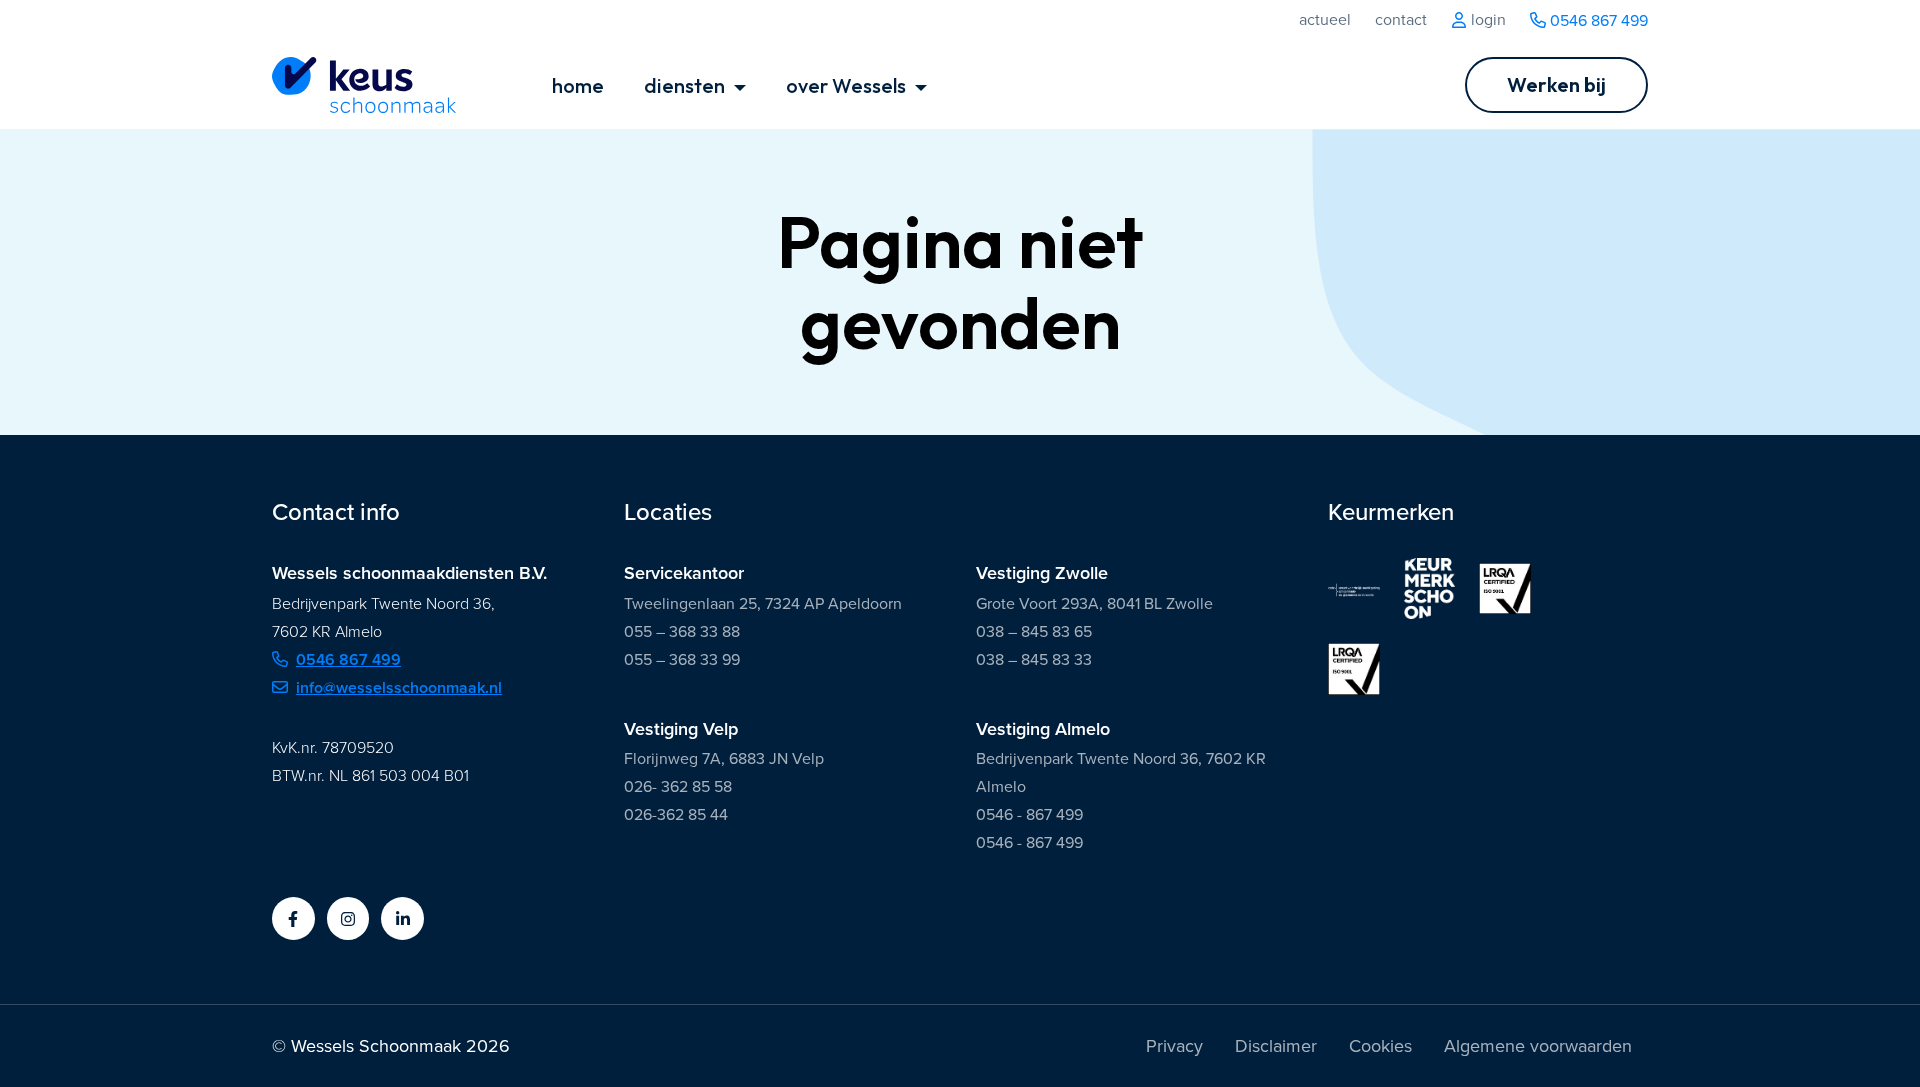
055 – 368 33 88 (682, 631)
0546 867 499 (1597, 20)
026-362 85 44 (676, 814)
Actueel (1325, 20)
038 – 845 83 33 (1034, 659)
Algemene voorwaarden (1538, 1046)
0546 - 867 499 (1029, 814)
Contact (1401, 20)
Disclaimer (1276, 1046)
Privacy (1174, 1046)
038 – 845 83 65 (1034, 631)
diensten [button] (686, 85)
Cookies (1380, 1046)
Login (1486, 20)
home (578, 85)
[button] (293, 918)
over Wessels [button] (848, 85)
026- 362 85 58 (678, 786)
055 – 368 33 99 (682, 659)
